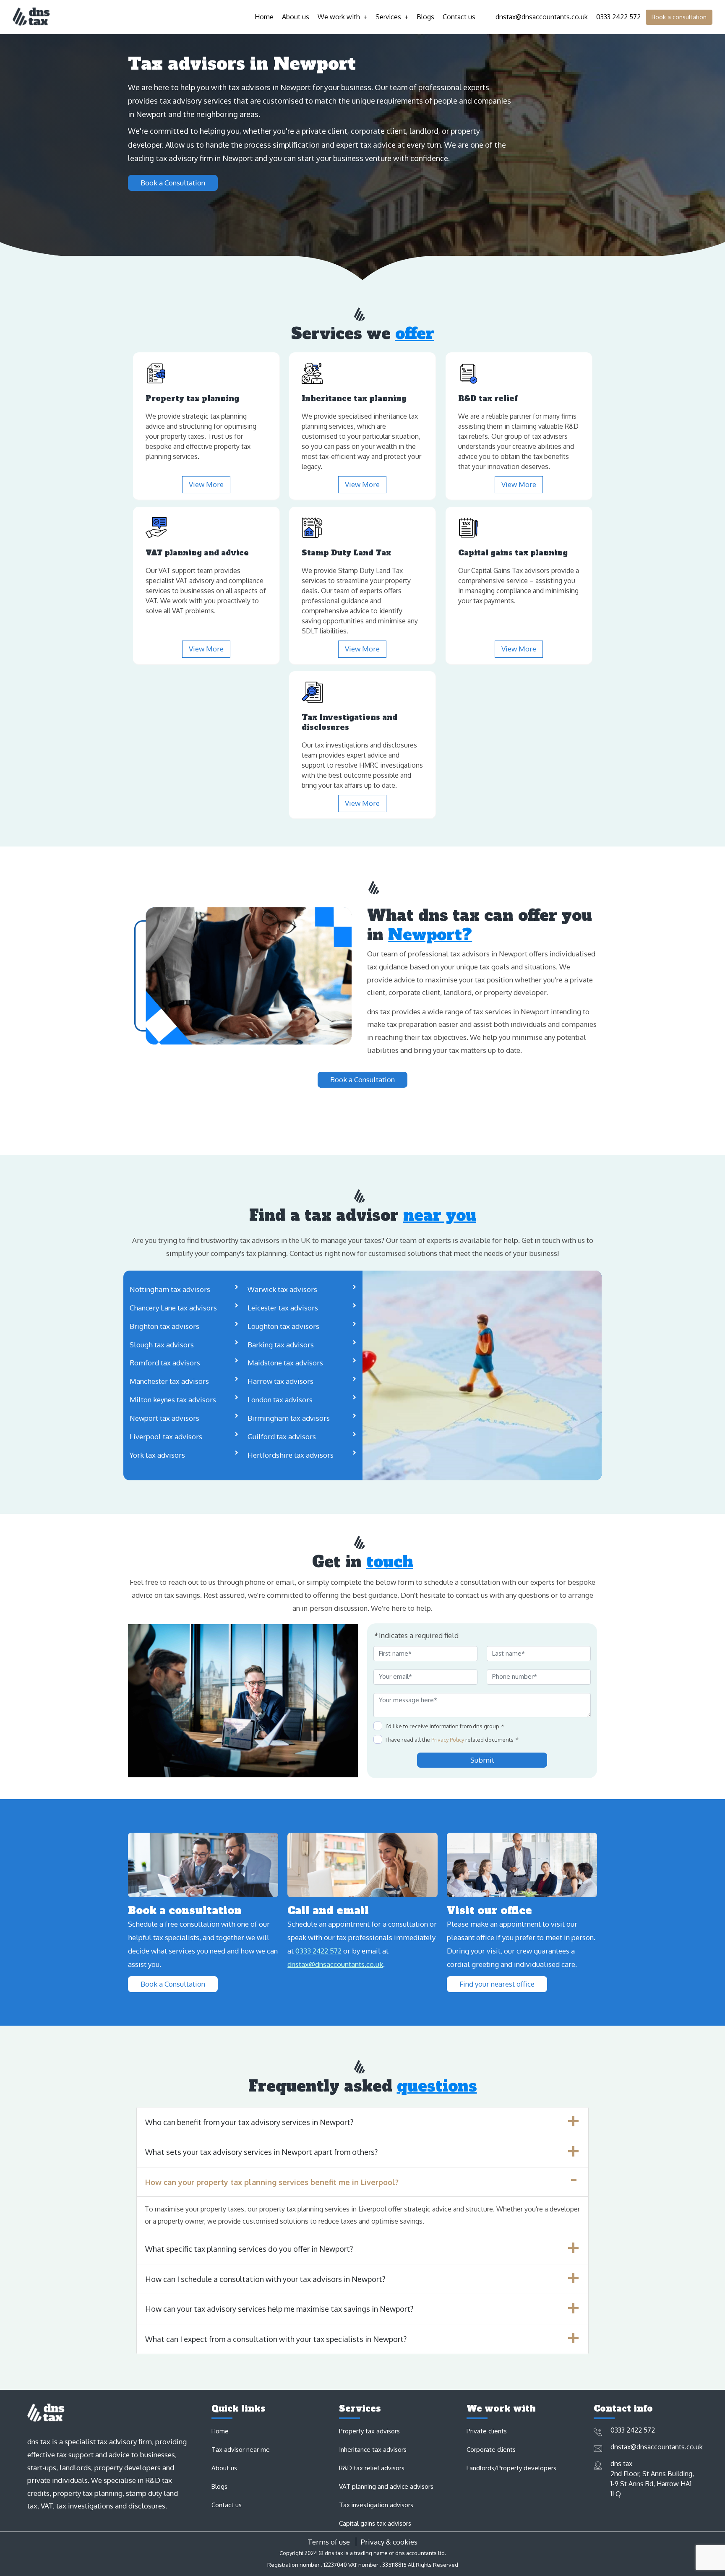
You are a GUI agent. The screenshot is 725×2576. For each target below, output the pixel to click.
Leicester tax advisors (283, 1308)
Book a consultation (679, 17)
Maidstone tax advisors (285, 1363)
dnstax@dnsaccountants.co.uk (540, 17)
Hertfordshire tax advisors (291, 1455)
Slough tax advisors (162, 1345)
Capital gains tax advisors (375, 2523)
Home (264, 17)
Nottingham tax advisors (170, 1289)
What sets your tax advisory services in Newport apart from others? (261, 2152)
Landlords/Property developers (511, 2468)
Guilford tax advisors (282, 1436)
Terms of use (329, 2542)
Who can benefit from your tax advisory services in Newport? (249, 2122)
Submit (482, 1760)
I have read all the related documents (452, 1740)
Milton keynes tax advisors (173, 1400)
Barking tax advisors (281, 1345)
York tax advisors (157, 1455)
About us (296, 17)
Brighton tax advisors (164, 1326)
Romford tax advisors (165, 1363)
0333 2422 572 (617, 17)
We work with (339, 17)
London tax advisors (280, 1400)
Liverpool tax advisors (166, 1436)
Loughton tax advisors (283, 1326)
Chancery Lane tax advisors (173, 1308)
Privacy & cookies (389, 2542)
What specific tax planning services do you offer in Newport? (249, 2249)
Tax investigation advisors (376, 2505)
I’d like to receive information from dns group (445, 1726)
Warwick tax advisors (282, 1289)
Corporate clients (491, 2450)
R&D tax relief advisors (372, 2468)
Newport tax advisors (164, 1418)
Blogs (425, 17)
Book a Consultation (173, 183)
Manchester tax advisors (169, 1381)
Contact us (459, 17)
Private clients (487, 2431)
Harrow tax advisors (280, 1381)
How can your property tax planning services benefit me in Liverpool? (272, 2182)
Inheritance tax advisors (373, 2450)
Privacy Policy (448, 1740)
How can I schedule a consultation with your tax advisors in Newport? (265, 2279)
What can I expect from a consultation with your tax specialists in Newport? (276, 2339)
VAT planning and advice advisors (386, 2486)
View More (206, 484)
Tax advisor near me (241, 2450)
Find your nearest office (497, 1984)
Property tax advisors (369, 2431)
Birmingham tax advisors (289, 1418)
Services (388, 17)
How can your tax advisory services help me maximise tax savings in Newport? (279, 2309)
